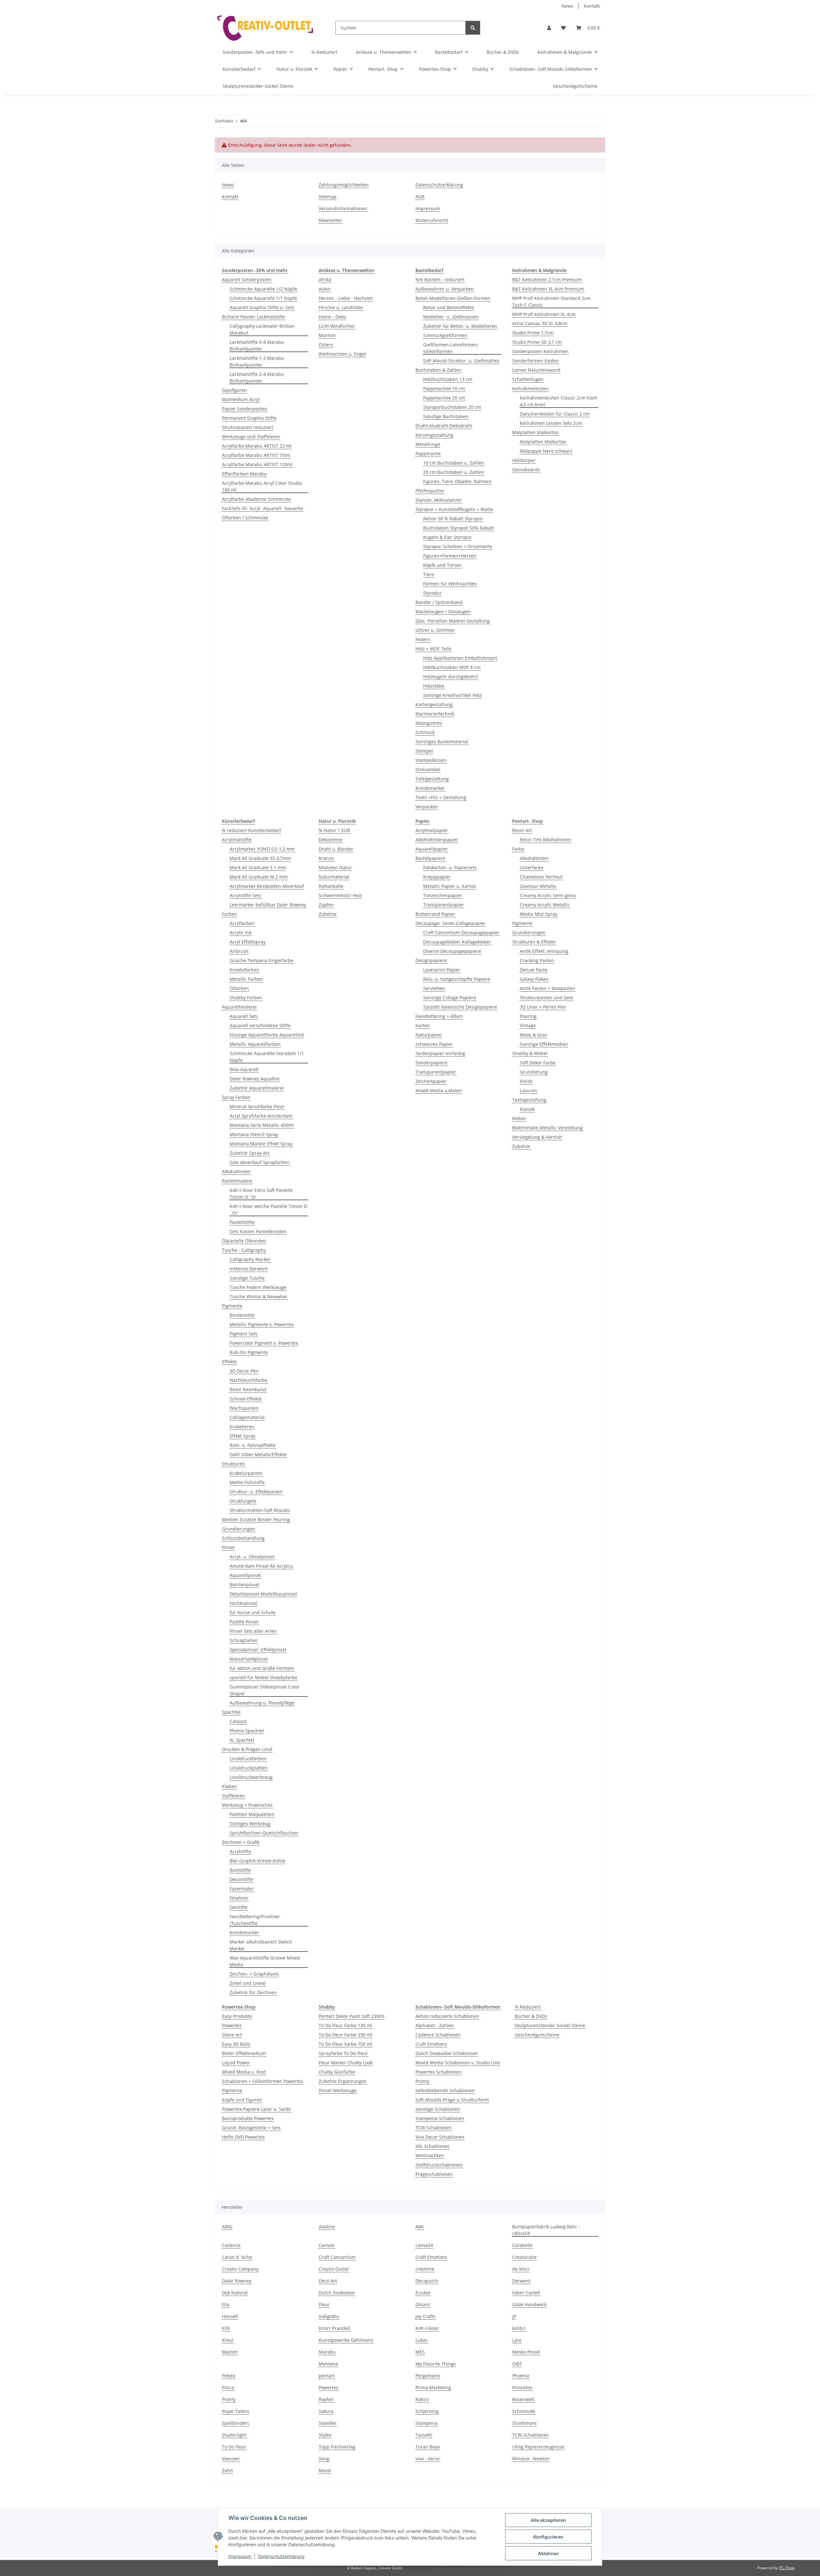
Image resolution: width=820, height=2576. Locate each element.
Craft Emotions (431, 2044)
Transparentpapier (443, 905)
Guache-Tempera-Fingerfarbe (262, 960)
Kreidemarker (430, 788)
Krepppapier (437, 877)
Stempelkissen (431, 760)
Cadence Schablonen (438, 2035)
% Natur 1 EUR (334, 830)
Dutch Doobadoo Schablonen (447, 2053)
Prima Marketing (433, 2387)
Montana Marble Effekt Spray (261, 1144)
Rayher (326, 2399)
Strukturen (234, 1464)
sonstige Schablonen (438, 2109)
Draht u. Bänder (336, 849)
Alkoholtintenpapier (437, 840)
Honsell (230, 2316)
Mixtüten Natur (335, 867)
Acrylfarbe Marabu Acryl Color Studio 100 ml (262, 486)
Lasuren (529, 1090)
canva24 (424, 2245)
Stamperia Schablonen (440, 2118)
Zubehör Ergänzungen (343, 2081)
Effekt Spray (242, 1436)
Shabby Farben (246, 998)
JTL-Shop (787, 2568)
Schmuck (425, 732)
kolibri (519, 2328)
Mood (325, 2470)
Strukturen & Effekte (534, 942)
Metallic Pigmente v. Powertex (262, 1324)
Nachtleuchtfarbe (249, 1380)
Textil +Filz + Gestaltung (441, 797)
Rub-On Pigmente (249, 1352)
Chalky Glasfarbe (337, 2072)
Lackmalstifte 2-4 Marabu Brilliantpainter (257, 377)
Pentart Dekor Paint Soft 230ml (352, 2016)
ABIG (227, 2227)
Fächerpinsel (243, 1603)
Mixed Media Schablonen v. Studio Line (458, 2063)
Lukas (422, 2340)
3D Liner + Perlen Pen (543, 1007)
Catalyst (238, 1721)
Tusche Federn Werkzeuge (258, 1287)
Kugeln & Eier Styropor (447, 537)
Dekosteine (331, 840)
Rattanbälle (331, 886)
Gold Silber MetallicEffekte (258, 1454)
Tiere (429, 574)
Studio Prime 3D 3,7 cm (537, 342)
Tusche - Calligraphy (244, 1250)
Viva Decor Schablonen (440, 2137)
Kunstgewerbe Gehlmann (346, 2340)
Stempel (424, 751)
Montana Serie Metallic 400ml (262, 1125)
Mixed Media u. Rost (244, 2072)
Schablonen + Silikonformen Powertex (262, 2081)
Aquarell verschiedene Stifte (260, 1025)
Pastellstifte (242, 1222)
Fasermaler (242, 1889)
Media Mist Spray (539, 914)
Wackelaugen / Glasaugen (443, 611)
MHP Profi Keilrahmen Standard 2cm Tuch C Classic (551, 301)
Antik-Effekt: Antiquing (544, 951)
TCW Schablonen (434, 2128)
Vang (324, 2459)
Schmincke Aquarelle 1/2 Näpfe (263, 289)
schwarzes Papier (434, 1044)
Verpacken (427, 807)
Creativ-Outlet (334, 2269)
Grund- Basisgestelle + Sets (251, 2128)
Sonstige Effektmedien (544, 1044)
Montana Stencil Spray (254, 1134)
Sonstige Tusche (247, 1278)
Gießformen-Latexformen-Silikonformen (451, 348)
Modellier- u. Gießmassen (451, 317)
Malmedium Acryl (241, 399)
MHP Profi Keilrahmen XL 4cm (544, 314)
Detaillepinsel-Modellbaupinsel (263, 1594)
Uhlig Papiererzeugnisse (538, 2447)
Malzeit (230, 2352)
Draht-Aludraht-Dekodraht (444, 426)
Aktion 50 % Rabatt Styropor (453, 519)
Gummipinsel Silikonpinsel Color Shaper (265, 1690)
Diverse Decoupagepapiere (452, 951)
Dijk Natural (235, 2293)
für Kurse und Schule (253, 1612)
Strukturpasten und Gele (546, 998)
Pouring (528, 1016)
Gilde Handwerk (529, 2304)
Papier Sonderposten (245, 409)
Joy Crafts (426, 2316)
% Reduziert (528, 2007)
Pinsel (228, 1547)
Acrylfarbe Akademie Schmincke (256, 499)
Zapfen (326, 905)
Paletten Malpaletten (252, 1814)
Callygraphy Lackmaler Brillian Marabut (262, 329)
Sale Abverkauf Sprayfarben (260, 1162)
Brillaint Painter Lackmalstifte (254, 317)
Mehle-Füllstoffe (247, 1482)
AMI (420, 2227)
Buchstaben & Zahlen (439, 370)
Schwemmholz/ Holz (340, 895)
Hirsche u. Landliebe (341, 307)
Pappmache (428, 454)
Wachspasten (244, 1408)
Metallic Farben (246, 979)
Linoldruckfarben (248, 1759)
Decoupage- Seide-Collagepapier (451, 923)
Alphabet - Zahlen (435, 2025)
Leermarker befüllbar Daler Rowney (268, 905)
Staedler (328, 2423)
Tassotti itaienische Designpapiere (460, 1007)
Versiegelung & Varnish (537, 1137)
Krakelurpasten (246, 1473)
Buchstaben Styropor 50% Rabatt (459, 528)
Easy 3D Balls (236, 2044)
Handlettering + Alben (439, 1016)
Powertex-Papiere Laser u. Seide (256, 2109)
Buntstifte (240, 1870)
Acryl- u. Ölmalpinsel (252, 1557)
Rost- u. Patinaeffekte (253, 1445)
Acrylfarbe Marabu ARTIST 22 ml (257, 446)
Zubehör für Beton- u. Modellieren (460, 326)
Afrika (325, 280)
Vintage (528, 1025)
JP (514, 2316)
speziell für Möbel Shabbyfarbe (263, 1677)
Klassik (527, 1109)
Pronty (422, 2081)
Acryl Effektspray (248, 942)
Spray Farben (236, 1097)
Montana (328, 2364)
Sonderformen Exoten (536, 361)
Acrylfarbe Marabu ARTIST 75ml (256, 455)
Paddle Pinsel (244, 1622)
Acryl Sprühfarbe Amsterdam (261, 1116)
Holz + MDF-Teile (433, 649)
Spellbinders (236, 2423)
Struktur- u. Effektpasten (256, 1492)
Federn (423, 639)
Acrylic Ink (241, 933)
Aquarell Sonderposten (247, 280)
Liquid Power (236, 2063)
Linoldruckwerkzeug (251, 1777)
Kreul (228, 2340)
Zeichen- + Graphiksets (254, 1974)
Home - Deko (332, 317)
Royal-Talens (236, 2411)
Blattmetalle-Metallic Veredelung (547, 1128)
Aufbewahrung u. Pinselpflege (262, 1703)
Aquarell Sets (244, 1016)
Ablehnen (548, 2553)
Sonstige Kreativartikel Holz (452, 695)
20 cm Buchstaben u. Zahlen (454, 472)
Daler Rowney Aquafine (255, 1079)
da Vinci (521, 2269)
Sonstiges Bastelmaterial (442, 742)
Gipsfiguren (234, 390)
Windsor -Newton (531, 2459)
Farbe (518, 849)
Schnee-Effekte (246, 1399)
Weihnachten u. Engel (342, 354)
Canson (327, 2245)
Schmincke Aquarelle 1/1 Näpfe (263, 298)
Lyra (517, 2340)
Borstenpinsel (245, 1585)
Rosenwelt (523, 2399)
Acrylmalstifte (237, 840)
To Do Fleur (234, 2447)
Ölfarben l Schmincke (245, 518)
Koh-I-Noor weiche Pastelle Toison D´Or (268, 1210)
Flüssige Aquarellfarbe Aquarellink (267, 1035)
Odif (517, 2364)
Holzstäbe (434, 686)
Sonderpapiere (431, 1063)
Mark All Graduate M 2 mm (259, 877)
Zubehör (328, 914)
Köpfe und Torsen (442, 565)
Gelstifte (239, 1907)
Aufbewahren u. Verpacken (445, 289)
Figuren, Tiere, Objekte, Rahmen (457, 481)
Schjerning (427, 2411)
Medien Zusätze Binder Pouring (256, 1519)
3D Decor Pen (244, 1371)
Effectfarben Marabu (244, 474)
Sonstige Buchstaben (446, 416)
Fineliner (239, 1898)
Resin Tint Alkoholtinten (545, 840)
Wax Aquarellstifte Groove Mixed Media (265, 1961)
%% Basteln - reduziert (440, 280)
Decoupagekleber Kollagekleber (457, 942)
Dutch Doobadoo (337, 2293)
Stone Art (232, 2035)
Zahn (227, 2470)
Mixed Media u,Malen (439, 1090)
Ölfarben (239, 988)
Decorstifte (241, 1879)
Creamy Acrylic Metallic (545, 905)
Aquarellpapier (432, 849)
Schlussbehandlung (243, 1538)
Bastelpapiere (430, 858)
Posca (228, 2387)
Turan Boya (428, 2447)
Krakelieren (242, 1427)
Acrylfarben (242, 923)
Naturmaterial (334, 877)
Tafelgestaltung (432, 779)
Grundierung (534, 1072)
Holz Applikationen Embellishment (460, 658)
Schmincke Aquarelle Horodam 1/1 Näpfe (267, 1057)
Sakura (326, 2411)
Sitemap (328, 197)
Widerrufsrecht (432, 220)
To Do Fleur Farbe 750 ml (345, 2044)
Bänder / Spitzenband (439, 602)
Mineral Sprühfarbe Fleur (257, 1106)
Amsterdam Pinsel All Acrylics (261, 1566)
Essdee (423, 2293)
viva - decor (428, 2459)
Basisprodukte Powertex (248, 2118)
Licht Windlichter (337, 326)
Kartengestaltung (434, 704)
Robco (422, 2399)
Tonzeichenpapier (443, 895)
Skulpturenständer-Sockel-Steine (550, 2025)
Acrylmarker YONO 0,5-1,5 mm (262, 849)
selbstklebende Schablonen (445, 2090)
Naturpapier (429, 1035)
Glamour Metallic (538, 886)
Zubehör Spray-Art (250, 1153)
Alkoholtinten (236, 1172)
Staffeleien (234, 1796)
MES (420, 2352)
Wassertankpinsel (249, 1659)
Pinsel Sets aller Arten (253, 1631)
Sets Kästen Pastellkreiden (258, 1231)
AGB (420, 197)
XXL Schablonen (432, 2146)
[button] (549, 28)
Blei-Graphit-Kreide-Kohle (257, 1861)
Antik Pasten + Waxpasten (548, 988)
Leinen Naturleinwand (536, 370)
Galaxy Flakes (534, 979)
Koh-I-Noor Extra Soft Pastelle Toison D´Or (261, 1193)
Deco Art (328, 2281)
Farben (230, 914)
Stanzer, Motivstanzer (439, 500)
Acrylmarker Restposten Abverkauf (267, 886)
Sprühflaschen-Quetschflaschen (264, 1833)
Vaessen (231, 2459)
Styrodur (432, 593)
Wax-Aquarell (244, 1069)
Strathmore (524, 2423)
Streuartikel (428, 769)
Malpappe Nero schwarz (546, 451)
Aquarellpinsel (245, 1575)
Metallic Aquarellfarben (255, 1044)
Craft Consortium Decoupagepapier (461, 933)
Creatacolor (525, 2257)
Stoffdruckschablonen (439, 2165)
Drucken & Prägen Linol (247, 1749)
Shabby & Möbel (530, 1053)
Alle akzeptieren (548, 2520)
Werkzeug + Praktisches (247, 1805)
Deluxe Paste (534, 970)
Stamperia (426, 2423)
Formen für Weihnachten (450, 584)
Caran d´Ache (237, 2257)
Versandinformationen (343, 208)
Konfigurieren (548, 2537)
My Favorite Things (436, 2364)
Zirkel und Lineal (248, 1983)
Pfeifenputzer (430, 491)
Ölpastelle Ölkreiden (244, 1241)
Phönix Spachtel (247, 1731)
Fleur (324, 2304)
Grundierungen (239, 1529)
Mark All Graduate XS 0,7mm (260, 858)
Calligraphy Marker (250, 1259)
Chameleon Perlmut (541, 877)
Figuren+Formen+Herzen (450, 556)
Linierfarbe (532, 867)
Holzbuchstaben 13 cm (448, 379)
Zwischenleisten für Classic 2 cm (555, 414)
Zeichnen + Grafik (241, 1842)
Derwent (521, 2281)
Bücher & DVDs (531, 2016)
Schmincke (524, 2411)
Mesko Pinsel (526, 2352)
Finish (526, 1081)
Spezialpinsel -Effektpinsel (258, 1650)
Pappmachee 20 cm (444, 398)
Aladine (327, 2227)
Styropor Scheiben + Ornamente (458, 546)
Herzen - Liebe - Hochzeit (346, 298)
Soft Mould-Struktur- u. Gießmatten (461, 361)
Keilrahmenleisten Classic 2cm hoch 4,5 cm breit (559, 401)
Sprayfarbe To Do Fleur (343, 2053)
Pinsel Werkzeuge (338, 2090)
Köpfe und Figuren (242, 2100)
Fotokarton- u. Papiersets (450, 867)
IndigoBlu (329, 2316)
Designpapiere (431, 960)
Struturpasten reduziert (248, 427)
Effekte (229, 1362)
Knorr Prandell (334, 2328)
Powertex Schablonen (439, 2072)
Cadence (231, 2245)
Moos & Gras (533, 1035)
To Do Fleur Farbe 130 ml (345, 2025)
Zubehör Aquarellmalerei (257, 1088)
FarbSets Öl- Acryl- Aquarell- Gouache (262, 508)
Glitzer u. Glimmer (435, 630)
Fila (226, 2304)
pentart (327, 2376)
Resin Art (522, 830)
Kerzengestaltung (434, 435)
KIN (226, 2328)
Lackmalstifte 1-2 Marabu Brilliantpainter (257, 361)
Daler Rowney (237, 2281)
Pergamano (428, 2376)
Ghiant (423, 2304)
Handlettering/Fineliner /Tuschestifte (255, 1920)
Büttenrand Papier (435, 914)
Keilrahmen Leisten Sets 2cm (551, 423)
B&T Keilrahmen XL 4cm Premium (548, 289)
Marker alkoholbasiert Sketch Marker (261, 1945)
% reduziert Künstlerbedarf (251, 830)
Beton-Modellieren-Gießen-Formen (453, 298)
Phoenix (521, 2376)
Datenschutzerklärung (281, 2556)
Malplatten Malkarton (535, 432)
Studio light (234, 2435)
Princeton (522, 2387)
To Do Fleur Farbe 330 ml (345, 2035)
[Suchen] (473, 28)
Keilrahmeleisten (530, 388)
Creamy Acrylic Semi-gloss (548, 895)
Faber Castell (526, 2293)
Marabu (327, 2352)
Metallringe (428, 444)
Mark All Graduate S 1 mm (258, 867)
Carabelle (522, 2245)
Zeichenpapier (431, 1081)
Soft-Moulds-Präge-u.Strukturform (452, 2100)
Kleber (519, 1118)
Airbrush (239, 951)
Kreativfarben (244, 970)
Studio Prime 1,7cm (533, 333)
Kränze (326, 858)
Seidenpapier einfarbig (440, 1053)
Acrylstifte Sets (246, 895)
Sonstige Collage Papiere (450, 998)
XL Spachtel (242, 1740)
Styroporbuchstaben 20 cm (452, 407)
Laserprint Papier (442, 970)
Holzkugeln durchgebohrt (451, 677)
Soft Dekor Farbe (538, 1063)
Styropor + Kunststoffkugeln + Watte (454, 509)
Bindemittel (242, 1315)
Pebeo (229, 2376)
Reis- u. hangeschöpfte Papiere (457, 979)
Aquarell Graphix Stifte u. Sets (262, 307)
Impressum (240, 2556)
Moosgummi (429, 723)
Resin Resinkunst (248, 1389)
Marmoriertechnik (435, 714)
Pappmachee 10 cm (444, 388)
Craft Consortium (337, 2257)
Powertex (232, 2025)
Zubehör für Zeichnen (253, 1992)
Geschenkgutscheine (537, 2035)
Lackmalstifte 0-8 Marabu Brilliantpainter (257, 345)
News (567, 6)
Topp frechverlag (337, 2447)
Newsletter (330, 220)
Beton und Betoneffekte (449, 307)
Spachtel (231, 1712)
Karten (423, 1025)
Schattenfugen (528, 379)
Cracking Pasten (537, 960)
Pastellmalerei (237, 1181)
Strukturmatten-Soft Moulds (260, 1510)
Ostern (326, 345)
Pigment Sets (244, 1334)
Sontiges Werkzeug (250, 1824)
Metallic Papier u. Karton (450, 886)
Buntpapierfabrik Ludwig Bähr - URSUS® (546, 2230)
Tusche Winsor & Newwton (258, 1296)
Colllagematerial (247, 1417)
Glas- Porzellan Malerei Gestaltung (453, 621)
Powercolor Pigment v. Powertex (264, 1343)
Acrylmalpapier (432, 830)
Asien (325, 289)
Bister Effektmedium (244, 2053)
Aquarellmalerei (239, 1007)
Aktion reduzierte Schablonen (447, 2016)
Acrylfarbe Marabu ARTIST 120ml (257, 464)
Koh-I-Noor (427, 2328)
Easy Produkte (237, 2016)
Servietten (434, 988)
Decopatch (427, 2281)
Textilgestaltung (529, 1100)
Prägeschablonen (434, 2174)
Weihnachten (430, 2155)
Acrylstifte (240, 1851)
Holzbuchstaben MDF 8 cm (452, 667)
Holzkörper (524, 460)
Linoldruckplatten (249, 1768)
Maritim (327, 335)
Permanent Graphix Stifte (249, 418)
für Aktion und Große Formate (262, 1668)
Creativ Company (240, 2269)
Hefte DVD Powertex (243, 2137)
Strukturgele (243, 1501)
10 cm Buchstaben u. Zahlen (454, 463)
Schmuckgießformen (445, 335)
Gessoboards (526, 470)
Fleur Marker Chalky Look (346, 2063)
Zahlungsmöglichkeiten (344, 185)
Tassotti (424, 2435)
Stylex (325, 2435)
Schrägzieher (244, 1640)
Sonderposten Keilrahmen (540, 351)
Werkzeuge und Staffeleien (251, 437)
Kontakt (592, 6)
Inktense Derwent (249, 1269)
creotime (425, 2269)
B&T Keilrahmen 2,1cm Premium (547, 280)
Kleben (230, 1786)
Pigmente (232, 1306)
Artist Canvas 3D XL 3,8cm (540, 323)
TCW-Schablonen (530, 2435)
